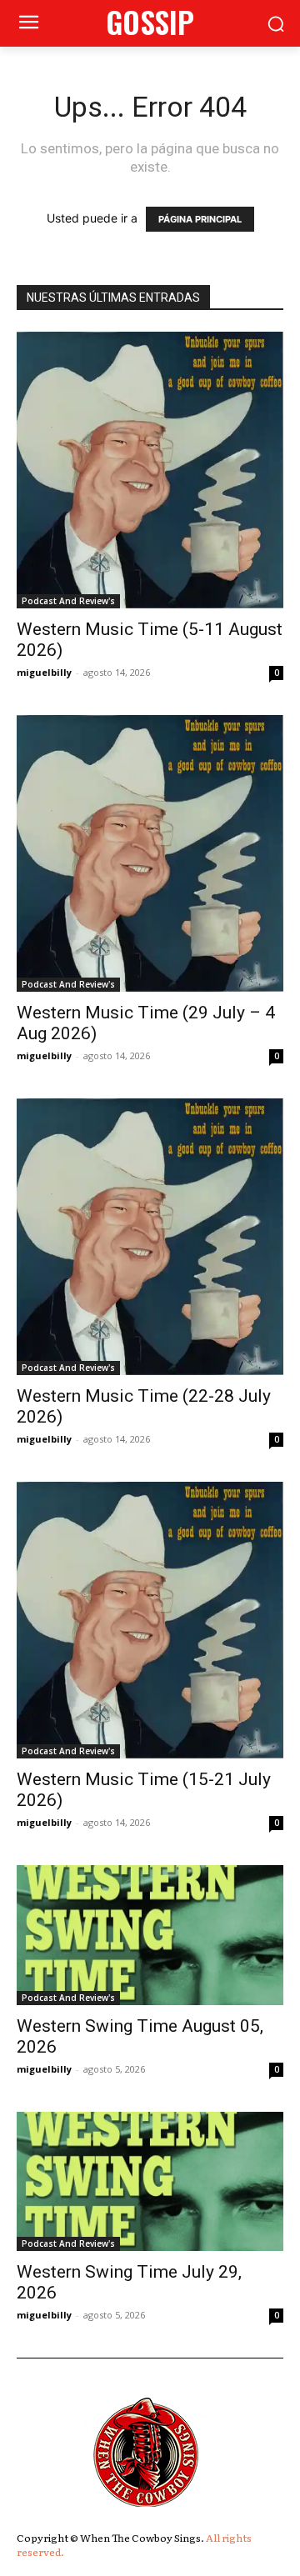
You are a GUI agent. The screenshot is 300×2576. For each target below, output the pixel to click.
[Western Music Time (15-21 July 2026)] (150, 1620)
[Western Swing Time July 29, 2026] (150, 2182)
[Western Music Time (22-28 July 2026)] (150, 1237)
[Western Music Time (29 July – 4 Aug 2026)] (150, 853)
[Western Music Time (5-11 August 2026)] (150, 470)
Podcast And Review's (68, 601)
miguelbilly (44, 672)
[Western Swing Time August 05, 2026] (150, 1935)
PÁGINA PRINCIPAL (200, 219)
